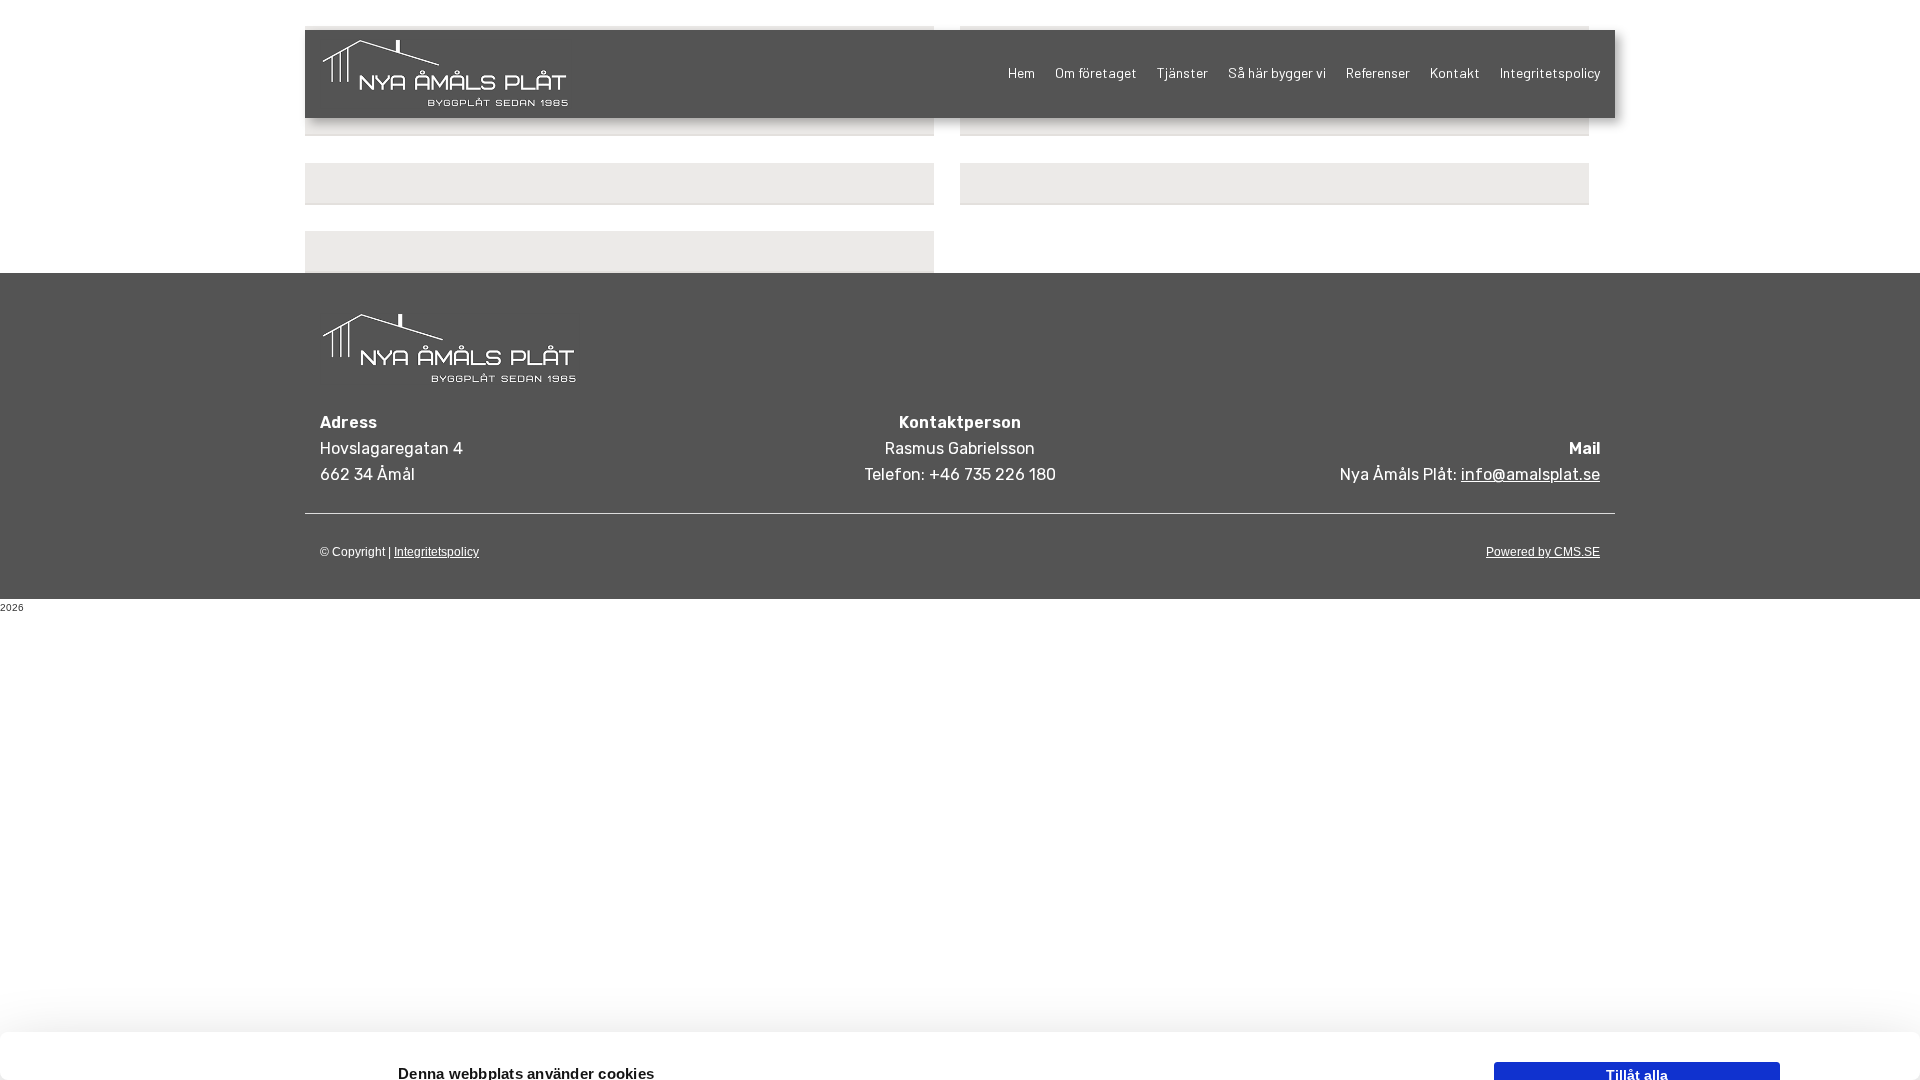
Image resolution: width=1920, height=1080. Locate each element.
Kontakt (1455, 72)
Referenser (1378, 72)
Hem (1021, 72)
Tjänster (1182, 72)
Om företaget (1096, 72)
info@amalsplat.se (1530, 474)
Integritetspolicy (1550, 72)
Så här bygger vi (1277, 72)
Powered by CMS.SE (1543, 552)
